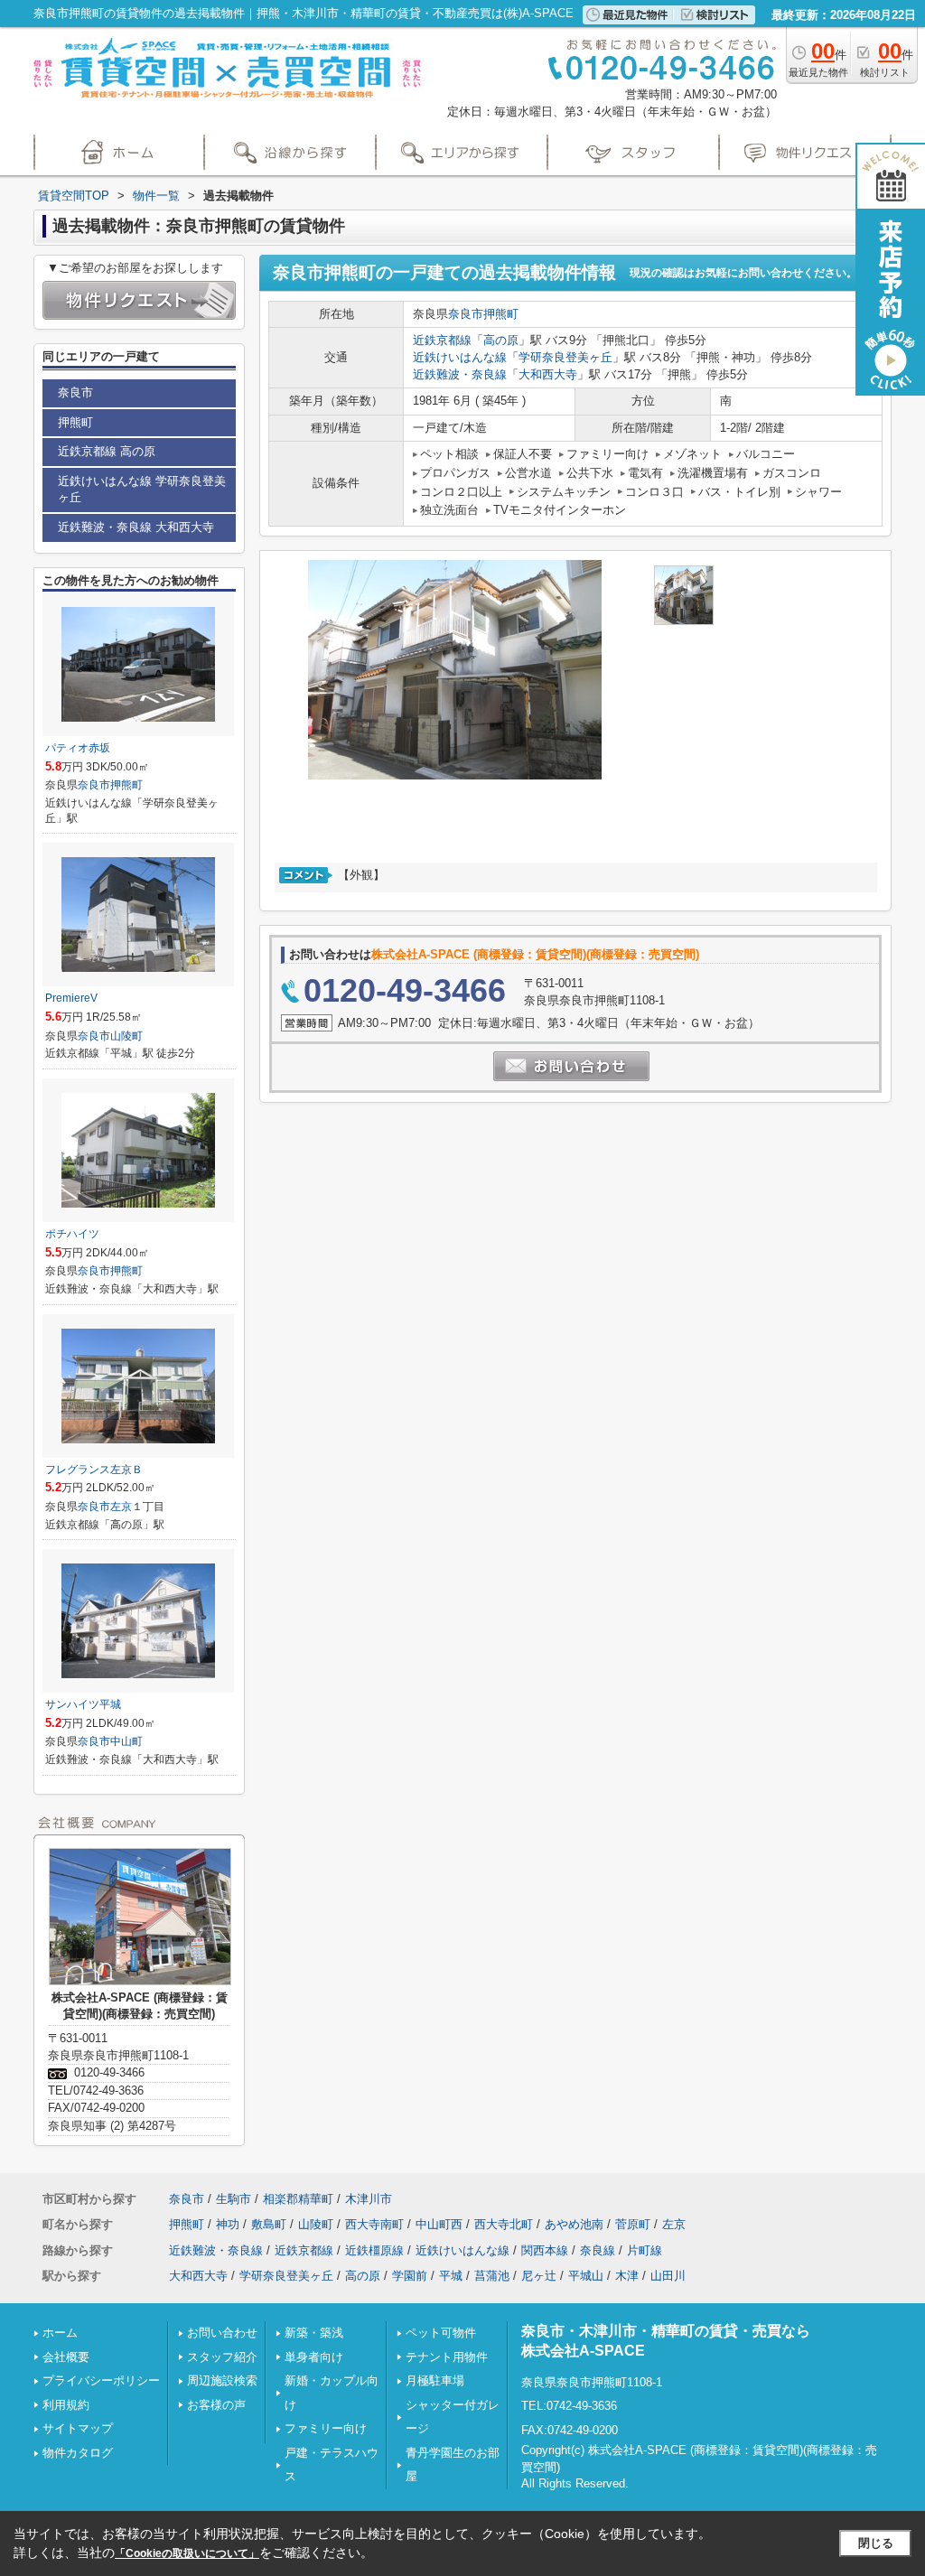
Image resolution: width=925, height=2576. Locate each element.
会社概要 (66, 2357)
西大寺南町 (374, 2224)
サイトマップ (78, 2428)
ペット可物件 (441, 2333)
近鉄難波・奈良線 (460, 374)
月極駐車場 (435, 2380)
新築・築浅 (314, 2333)
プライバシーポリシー (101, 2380)
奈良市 (466, 314)
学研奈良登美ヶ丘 (565, 357)
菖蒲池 (492, 2276)
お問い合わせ (222, 2333)
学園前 (410, 2276)
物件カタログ (78, 2453)
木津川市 (369, 2199)
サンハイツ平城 (83, 1704)
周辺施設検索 (222, 2380)
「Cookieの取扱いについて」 (187, 2553)
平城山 (586, 2276)
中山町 (126, 1741)
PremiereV (71, 998)
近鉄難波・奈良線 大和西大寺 (136, 527)
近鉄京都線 (442, 340)
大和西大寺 (548, 374)
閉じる (876, 2543)
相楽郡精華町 (298, 2199)
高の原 (501, 340)
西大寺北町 (504, 2224)
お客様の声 (216, 2405)
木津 (627, 2276)
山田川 (668, 2276)
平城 (451, 2276)
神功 (228, 2224)
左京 (121, 1507)
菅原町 (633, 2224)
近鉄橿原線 (374, 2250)
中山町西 (439, 2224)
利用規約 (66, 2405)
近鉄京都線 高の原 (107, 451)
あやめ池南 (574, 2224)
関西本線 (545, 2250)
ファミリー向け (326, 2428)
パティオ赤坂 (78, 748)
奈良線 (598, 2250)
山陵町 (126, 1036)
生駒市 (234, 2199)
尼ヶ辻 (539, 2276)
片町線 (645, 2250)
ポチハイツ (72, 1234)
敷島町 (269, 2224)
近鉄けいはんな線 (460, 357)
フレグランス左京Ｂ (94, 1470)
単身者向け (314, 2357)
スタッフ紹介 (222, 2357)
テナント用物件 (447, 2357)
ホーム (60, 2333)
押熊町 (501, 314)
